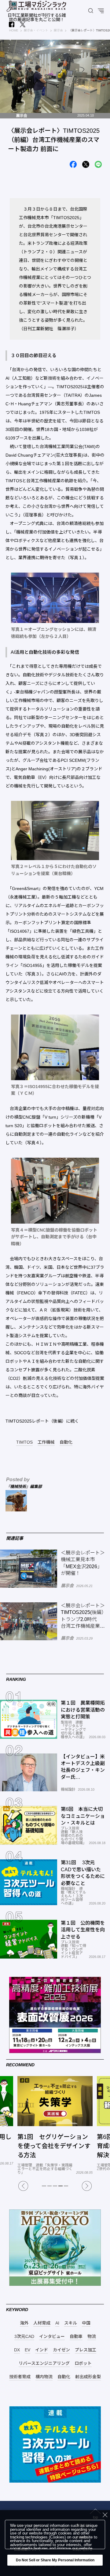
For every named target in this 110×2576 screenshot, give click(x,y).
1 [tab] (44, 2186)
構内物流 (44, 2377)
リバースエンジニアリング (44, 2363)
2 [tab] (50, 2186)
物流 (92, 2337)
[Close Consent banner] (105, 2515)
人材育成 (42, 2323)
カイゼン (61, 2350)
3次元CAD (24, 2337)
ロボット (83, 2363)
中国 (86, 2323)
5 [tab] (66, 2186)
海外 (24, 2323)
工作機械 (46, 1442)
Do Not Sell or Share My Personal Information (55, 2560)
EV (28, 2350)
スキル (71, 2323)
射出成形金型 (88, 2377)
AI (57, 2323)
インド (42, 2350)
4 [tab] (61, 2186)
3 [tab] (55, 2186)
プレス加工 (86, 2350)
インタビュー (52, 2337)
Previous (23, 2186)
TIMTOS (24, 1442)
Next (87, 2186)
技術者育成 (20, 2377)
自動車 (76, 2337)
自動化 (66, 1442)
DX (17, 2350)
